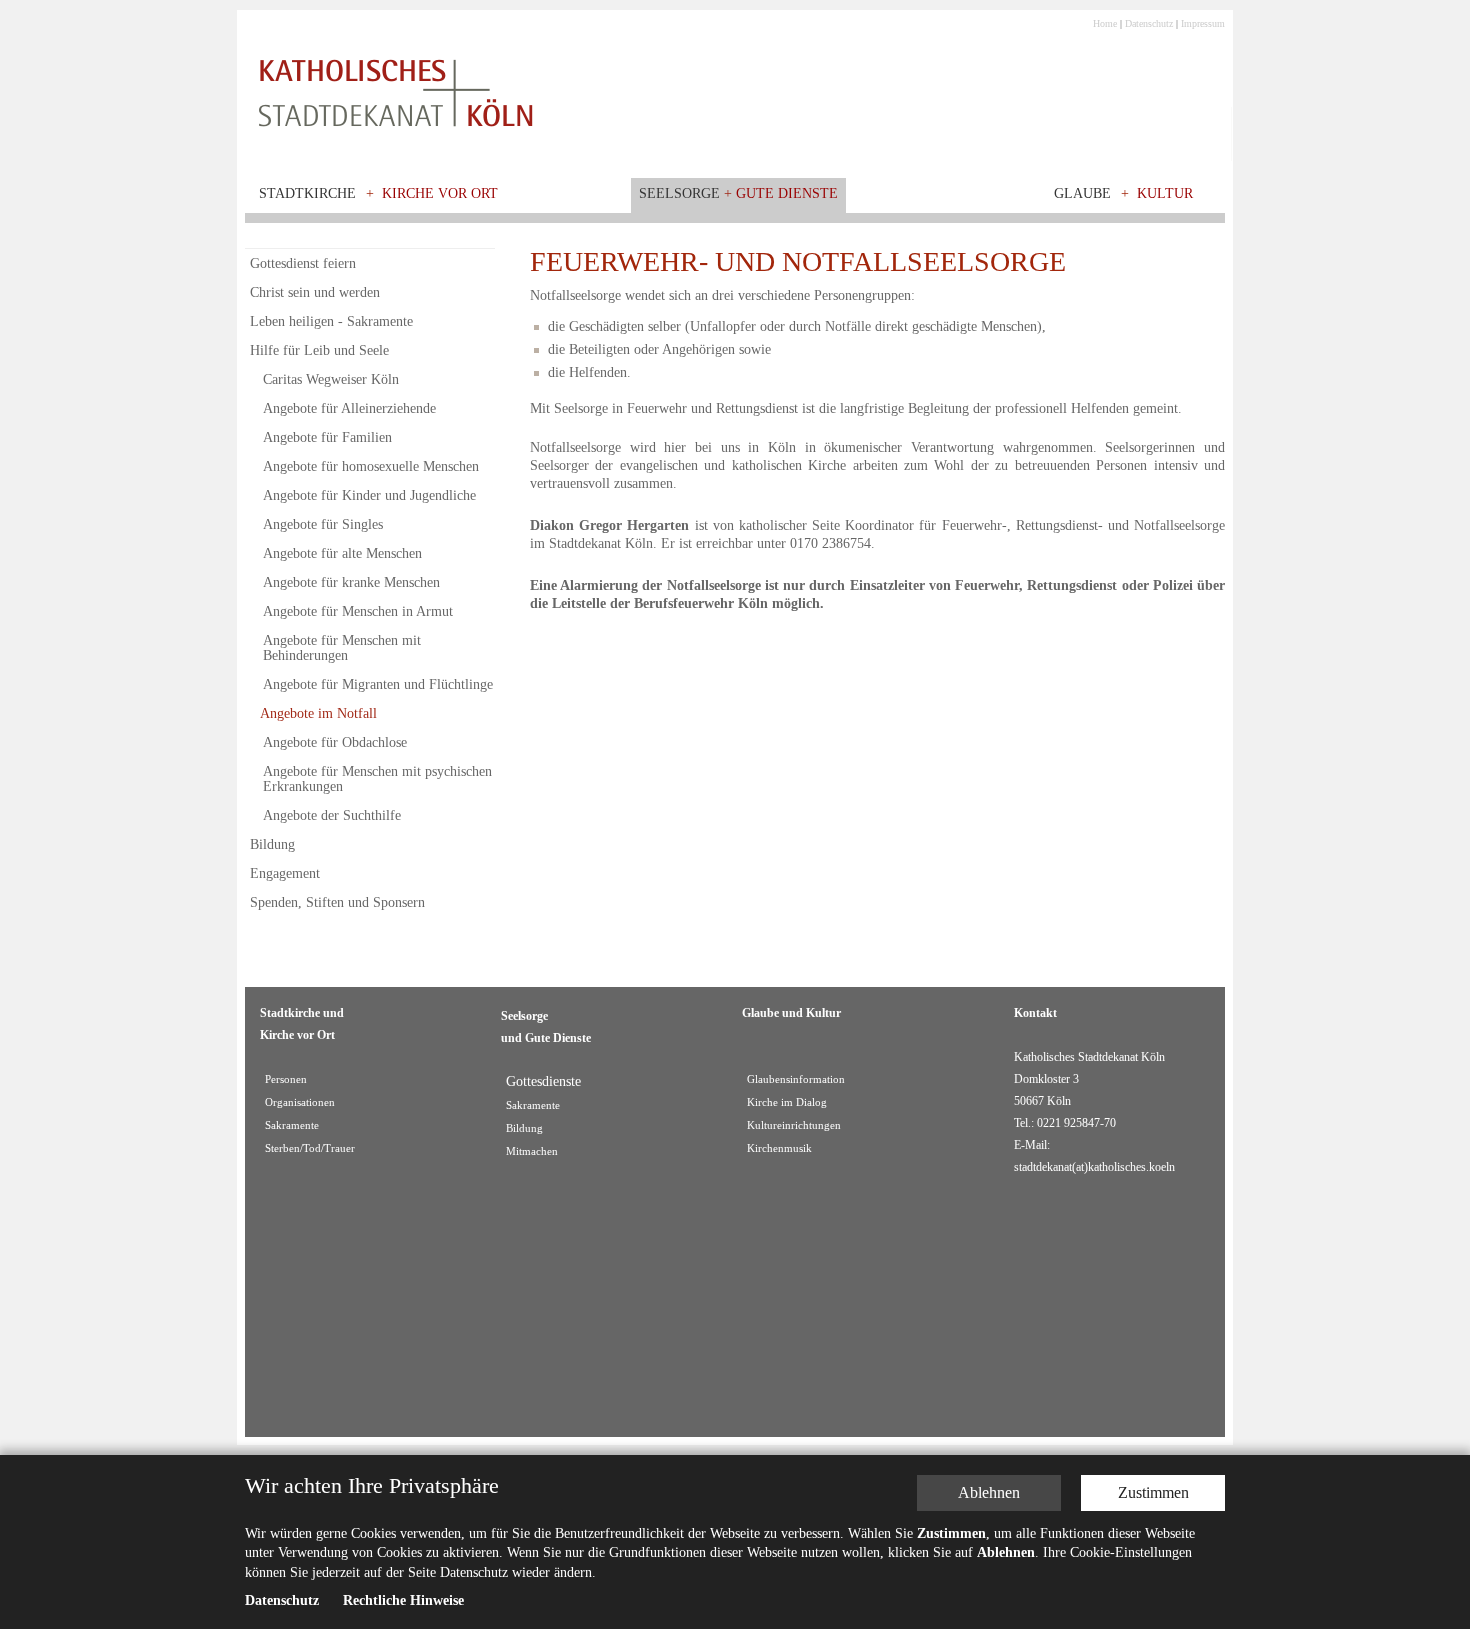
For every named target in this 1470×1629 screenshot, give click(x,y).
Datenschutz (1149, 23)
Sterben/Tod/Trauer (310, 1148)
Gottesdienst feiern (303, 263)
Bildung (272, 844)
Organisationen (300, 1102)
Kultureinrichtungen (794, 1125)
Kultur (1165, 193)
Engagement (285, 873)
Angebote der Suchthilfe (332, 815)
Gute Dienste (787, 193)
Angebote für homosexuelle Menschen (371, 466)
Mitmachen (532, 1151)
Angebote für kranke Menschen (351, 582)
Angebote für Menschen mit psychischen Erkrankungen (377, 779)
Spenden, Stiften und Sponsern (337, 902)
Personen (286, 1079)
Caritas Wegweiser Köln (331, 379)
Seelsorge (679, 193)
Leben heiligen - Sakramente (331, 321)
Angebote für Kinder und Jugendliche (369, 495)
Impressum (1203, 23)
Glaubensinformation (796, 1079)
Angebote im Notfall (318, 713)
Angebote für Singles (323, 524)
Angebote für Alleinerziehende (349, 408)
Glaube (1082, 193)
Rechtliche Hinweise (403, 1600)
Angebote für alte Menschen (342, 553)
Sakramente (292, 1125)
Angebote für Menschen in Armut (358, 611)
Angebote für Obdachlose (335, 742)
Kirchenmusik (779, 1148)
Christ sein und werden (315, 292)
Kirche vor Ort (440, 193)
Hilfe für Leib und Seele (319, 350)
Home (1105, 23)
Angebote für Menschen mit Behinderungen (342, 648)
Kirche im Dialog (787, 1102)
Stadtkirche (307, 193)
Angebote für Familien (327, 437)
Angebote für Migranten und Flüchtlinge (378, 684)
